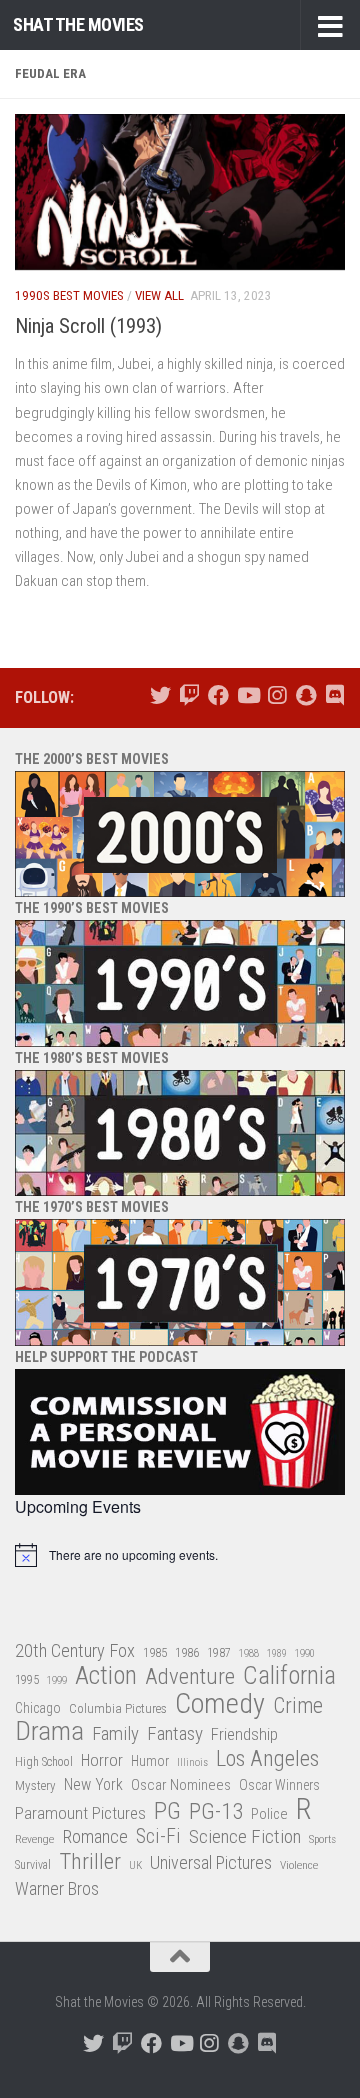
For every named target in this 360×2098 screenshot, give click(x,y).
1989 (277, 1653)
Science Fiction (245, 1837)
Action (106, 1676)
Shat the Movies (78, 24)
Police (269, 1814)
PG (167, 1811)
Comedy (220, 1704)
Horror (102, 1760)
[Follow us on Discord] (334, 695)
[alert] (180, 1555)
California (289, 1676)
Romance (95, 1836)
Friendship (244, 1734)
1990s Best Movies (69, 295)
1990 (305, 1653)
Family (115, 1734)
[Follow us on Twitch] (189, 695)
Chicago (38, 1708)
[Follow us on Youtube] (247, 695)
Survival (33, 1865)
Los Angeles (267, 1758)
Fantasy (175, 1734)
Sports (322, 1839)
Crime (298, 1706)
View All (159, 295)
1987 (219, 1653)
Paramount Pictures (80, 1813)
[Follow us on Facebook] (218, 695)
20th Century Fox (75, 1650)
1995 (27, 1680)
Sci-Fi (158, 1837)
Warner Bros (57, 1889)
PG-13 (216, 1812)
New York (93, 1784)
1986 (187, 1652)
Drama (49, 1731)
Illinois (192, 1762)
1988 (249, 1653)
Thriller (90, 1862)
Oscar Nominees (181, 1785)
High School (44, 1762)
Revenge (34, 1839)
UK (135, 1865)
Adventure (190, 1677)
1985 (155, 1652)
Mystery (35, 1785)
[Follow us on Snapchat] (305, 695)
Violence (299, 1865)
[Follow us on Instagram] (276, 695)
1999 (57, 1680)
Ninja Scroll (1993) (88, 326)
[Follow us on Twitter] (160, 695)
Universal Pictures (211, 1862)
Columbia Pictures (118, 1708)
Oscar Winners (279, 1785)
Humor (150, 1761)
